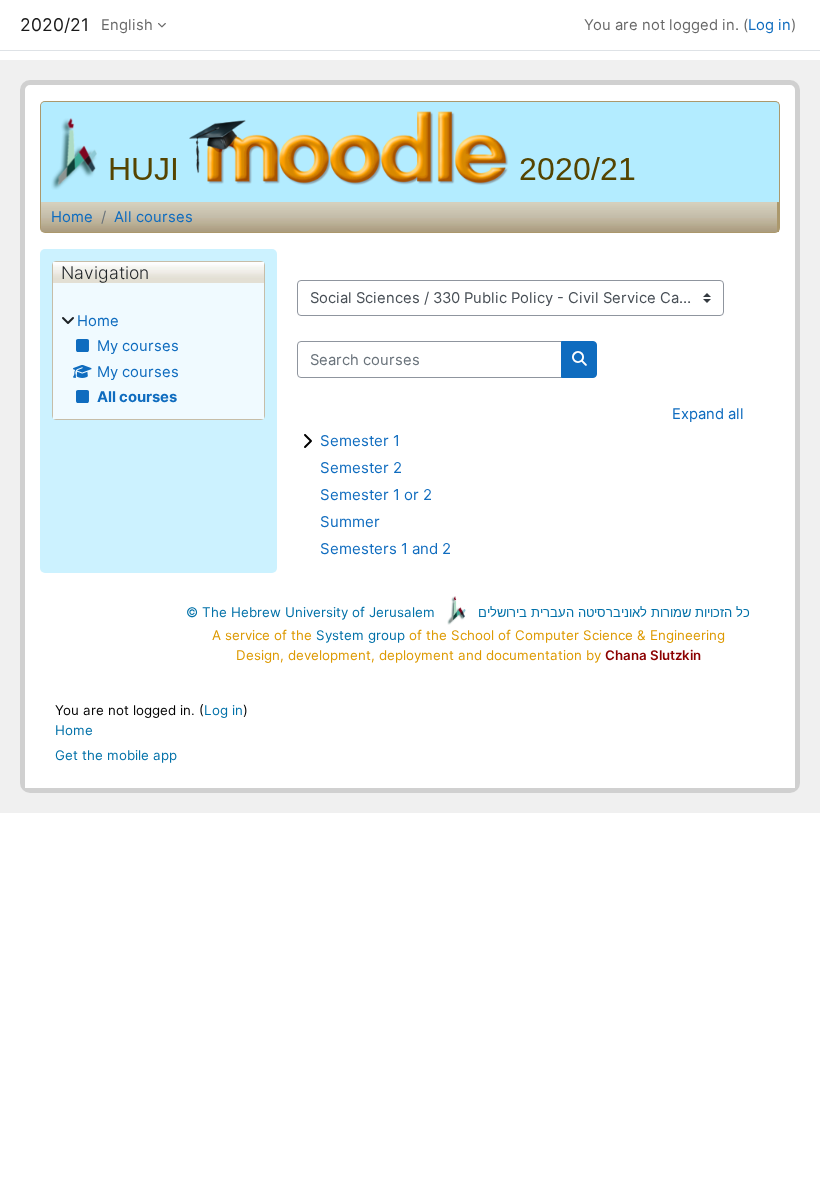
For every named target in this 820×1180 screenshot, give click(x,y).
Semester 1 (360, 440)
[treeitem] (158, 359)
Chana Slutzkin (653, 655)
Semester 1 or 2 (376, 494)
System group (360, 635)
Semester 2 (361, 467)
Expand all (708, 414)
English (127, 25)
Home (72, 217)
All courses (153, 217)
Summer (350, 521)
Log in (769, 25)
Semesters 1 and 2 (385, 548)
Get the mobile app (116, 755)
